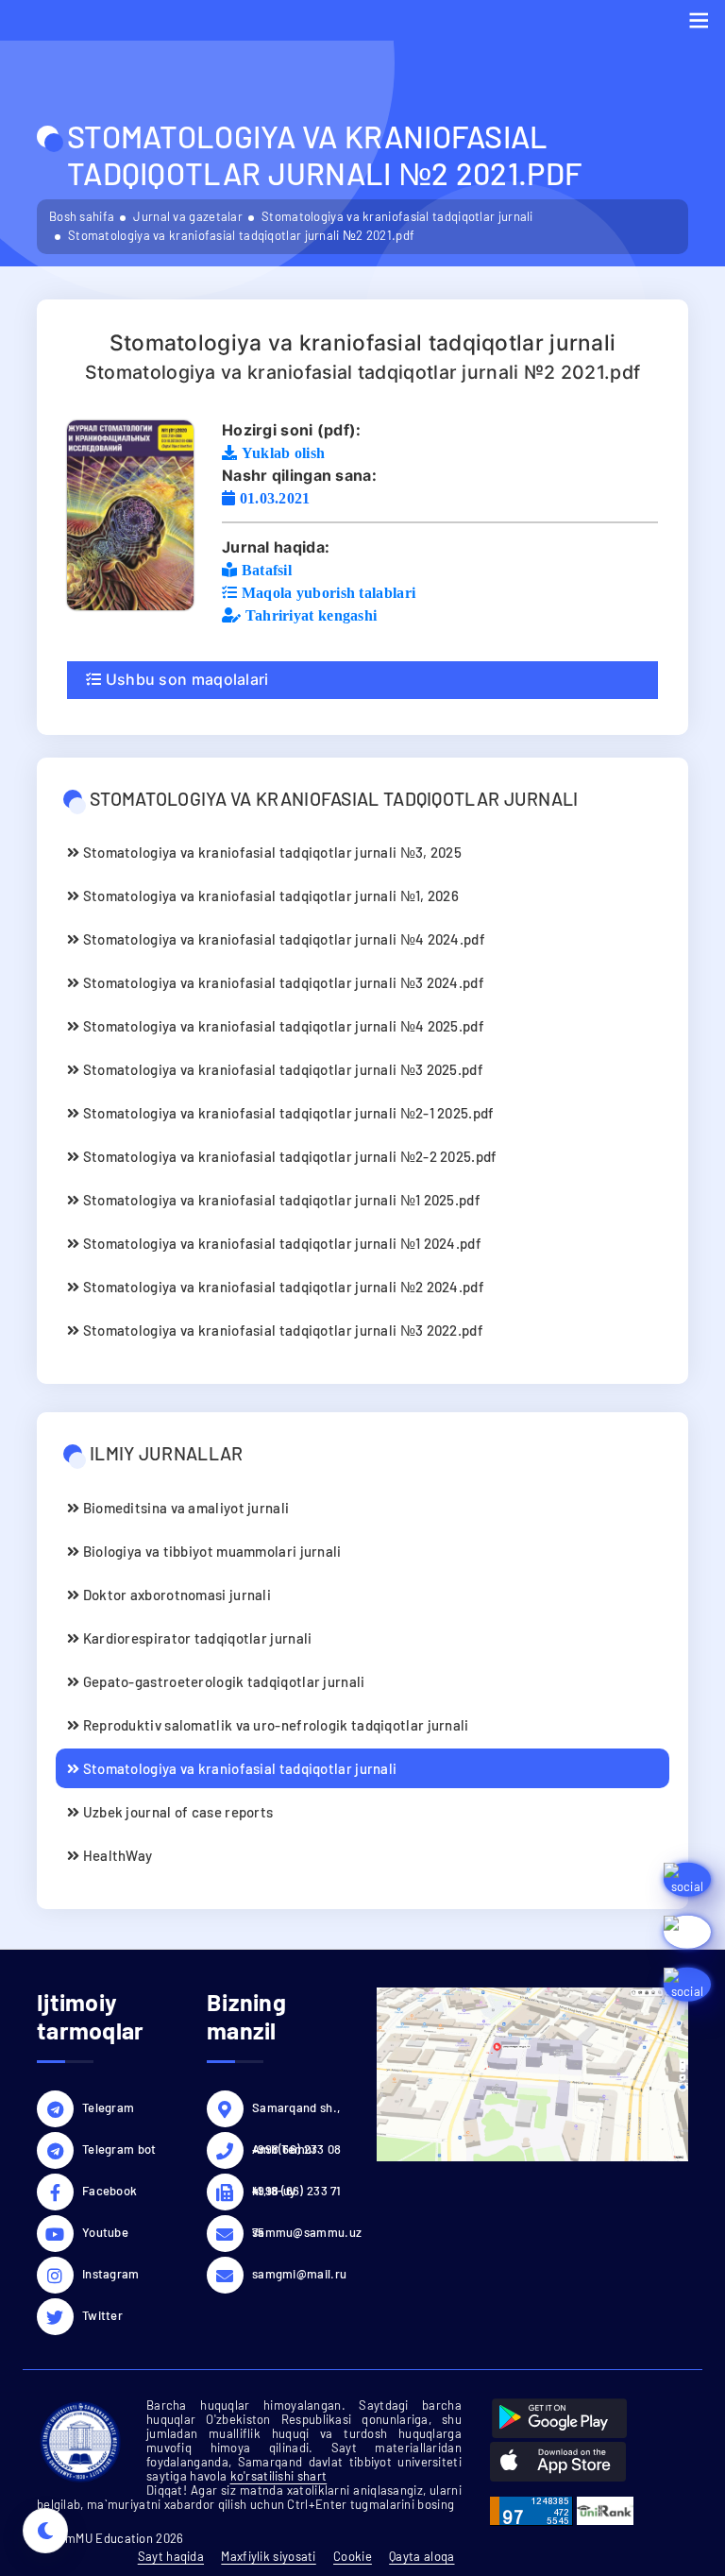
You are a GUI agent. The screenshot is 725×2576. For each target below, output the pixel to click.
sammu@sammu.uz (300, 2232)
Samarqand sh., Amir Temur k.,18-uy (296, 2110)
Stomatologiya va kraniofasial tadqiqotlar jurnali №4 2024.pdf (282, 939)
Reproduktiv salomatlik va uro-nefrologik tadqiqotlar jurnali (274, 1725)
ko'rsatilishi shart (279, 2476)
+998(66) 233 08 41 (297, 2152)
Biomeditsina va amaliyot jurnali (184, 1508)
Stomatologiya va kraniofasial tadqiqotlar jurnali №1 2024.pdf (280, 1243)
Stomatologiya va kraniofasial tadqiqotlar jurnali (397, 216)
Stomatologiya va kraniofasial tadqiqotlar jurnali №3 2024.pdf (282, 982)
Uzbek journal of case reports (176, 1812)
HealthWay (116, 1855)
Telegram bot (119, 2149)
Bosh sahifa (82, 216)
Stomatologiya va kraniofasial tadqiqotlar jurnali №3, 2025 (270, 852)
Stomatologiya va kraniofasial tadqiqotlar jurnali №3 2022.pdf (281, 1330)
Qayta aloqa (422, 2556)
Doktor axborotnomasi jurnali (175, 1595)
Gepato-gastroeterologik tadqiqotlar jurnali (222, 1681)
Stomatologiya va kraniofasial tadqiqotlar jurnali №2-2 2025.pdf (288, 1156)
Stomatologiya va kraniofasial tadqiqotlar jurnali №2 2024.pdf (282, 1287)
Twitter (102, 2315)
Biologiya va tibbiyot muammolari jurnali (210, 1551)
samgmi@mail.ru (299, 2274)
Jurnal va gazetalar (188, 216)
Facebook (110, 2191)
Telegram (108, 2107)
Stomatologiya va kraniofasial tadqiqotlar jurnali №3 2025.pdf (281, 1069)
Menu (699, 20)
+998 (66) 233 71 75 (297, 2193)
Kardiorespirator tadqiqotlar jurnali (195, 1638)
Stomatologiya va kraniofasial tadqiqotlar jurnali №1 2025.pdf (280, 1200)
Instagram (111, 2274)
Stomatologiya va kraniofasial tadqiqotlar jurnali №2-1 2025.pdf (287, 1113)
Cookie (353, 2556)
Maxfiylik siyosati (268, 2556)
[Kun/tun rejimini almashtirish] (45, 2531)
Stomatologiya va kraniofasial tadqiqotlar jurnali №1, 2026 (269, 896)
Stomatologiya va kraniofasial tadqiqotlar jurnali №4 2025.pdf (282, 1026)
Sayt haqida (171, 2556)
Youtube (105, 2232)
